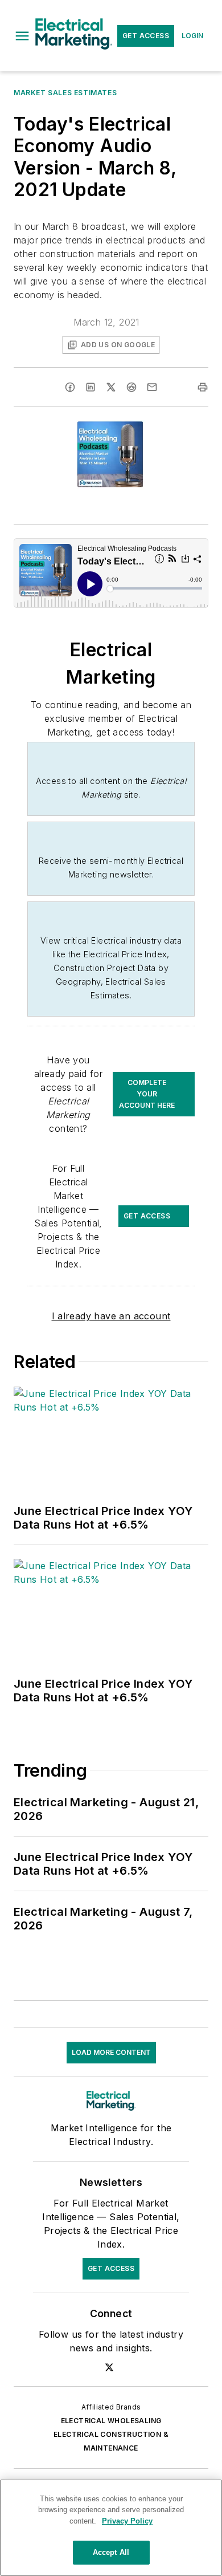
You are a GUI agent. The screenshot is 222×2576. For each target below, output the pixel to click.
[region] (111, 2528)
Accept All (111, 2552)
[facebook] (70, 387)
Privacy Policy (127, 2521)
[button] (22, 36)
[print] (203, 387)
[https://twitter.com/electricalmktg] (109, 2367)
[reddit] (131, 387)
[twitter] (111, 387)
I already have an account (111, 1316)
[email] (152, 387)
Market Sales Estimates (65, 93)
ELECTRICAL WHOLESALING (111, 2421)
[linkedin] (91, 387)
